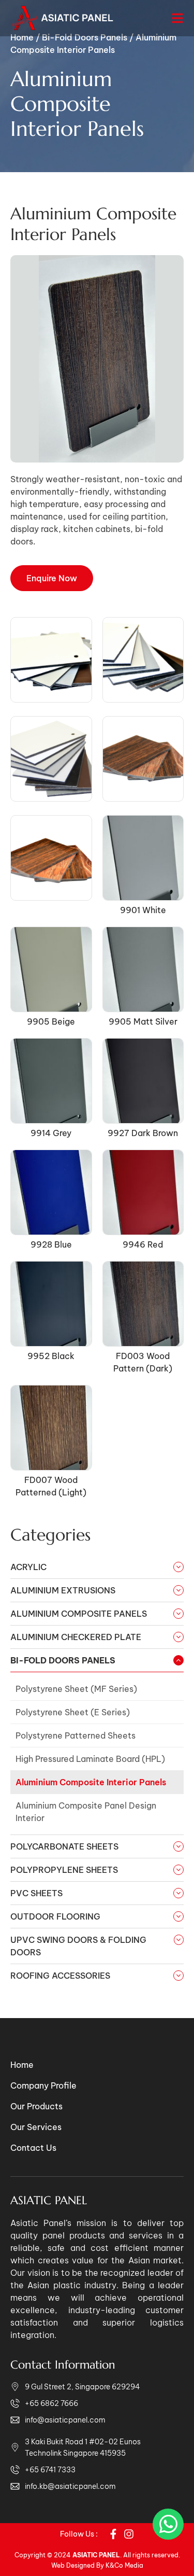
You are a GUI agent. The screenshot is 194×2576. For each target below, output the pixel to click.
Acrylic (28, 1567)
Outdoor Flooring (55, 1916)
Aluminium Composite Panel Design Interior (86, 1812)
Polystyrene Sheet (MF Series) (76, 1689)
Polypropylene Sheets (64, 1870)
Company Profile (43, 2085)
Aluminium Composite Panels (79, 1614)
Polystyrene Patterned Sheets (76, 1735)
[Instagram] (129, 2534)
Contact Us (33, 2148)
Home (22, 2065)
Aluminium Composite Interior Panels (91, 1782)
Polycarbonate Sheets (64, 1846)
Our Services (36, 2127)
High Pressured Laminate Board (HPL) (90, 1759)
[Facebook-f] (113, 2534)
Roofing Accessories (60, 1976)
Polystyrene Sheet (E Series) (73, 1712)
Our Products (36, 2106)
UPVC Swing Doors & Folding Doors (78, 1946)
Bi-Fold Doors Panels (63, 1660)
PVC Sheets (36, 1893)
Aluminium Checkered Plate (76, 1637)
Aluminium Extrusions (63, 1590)
